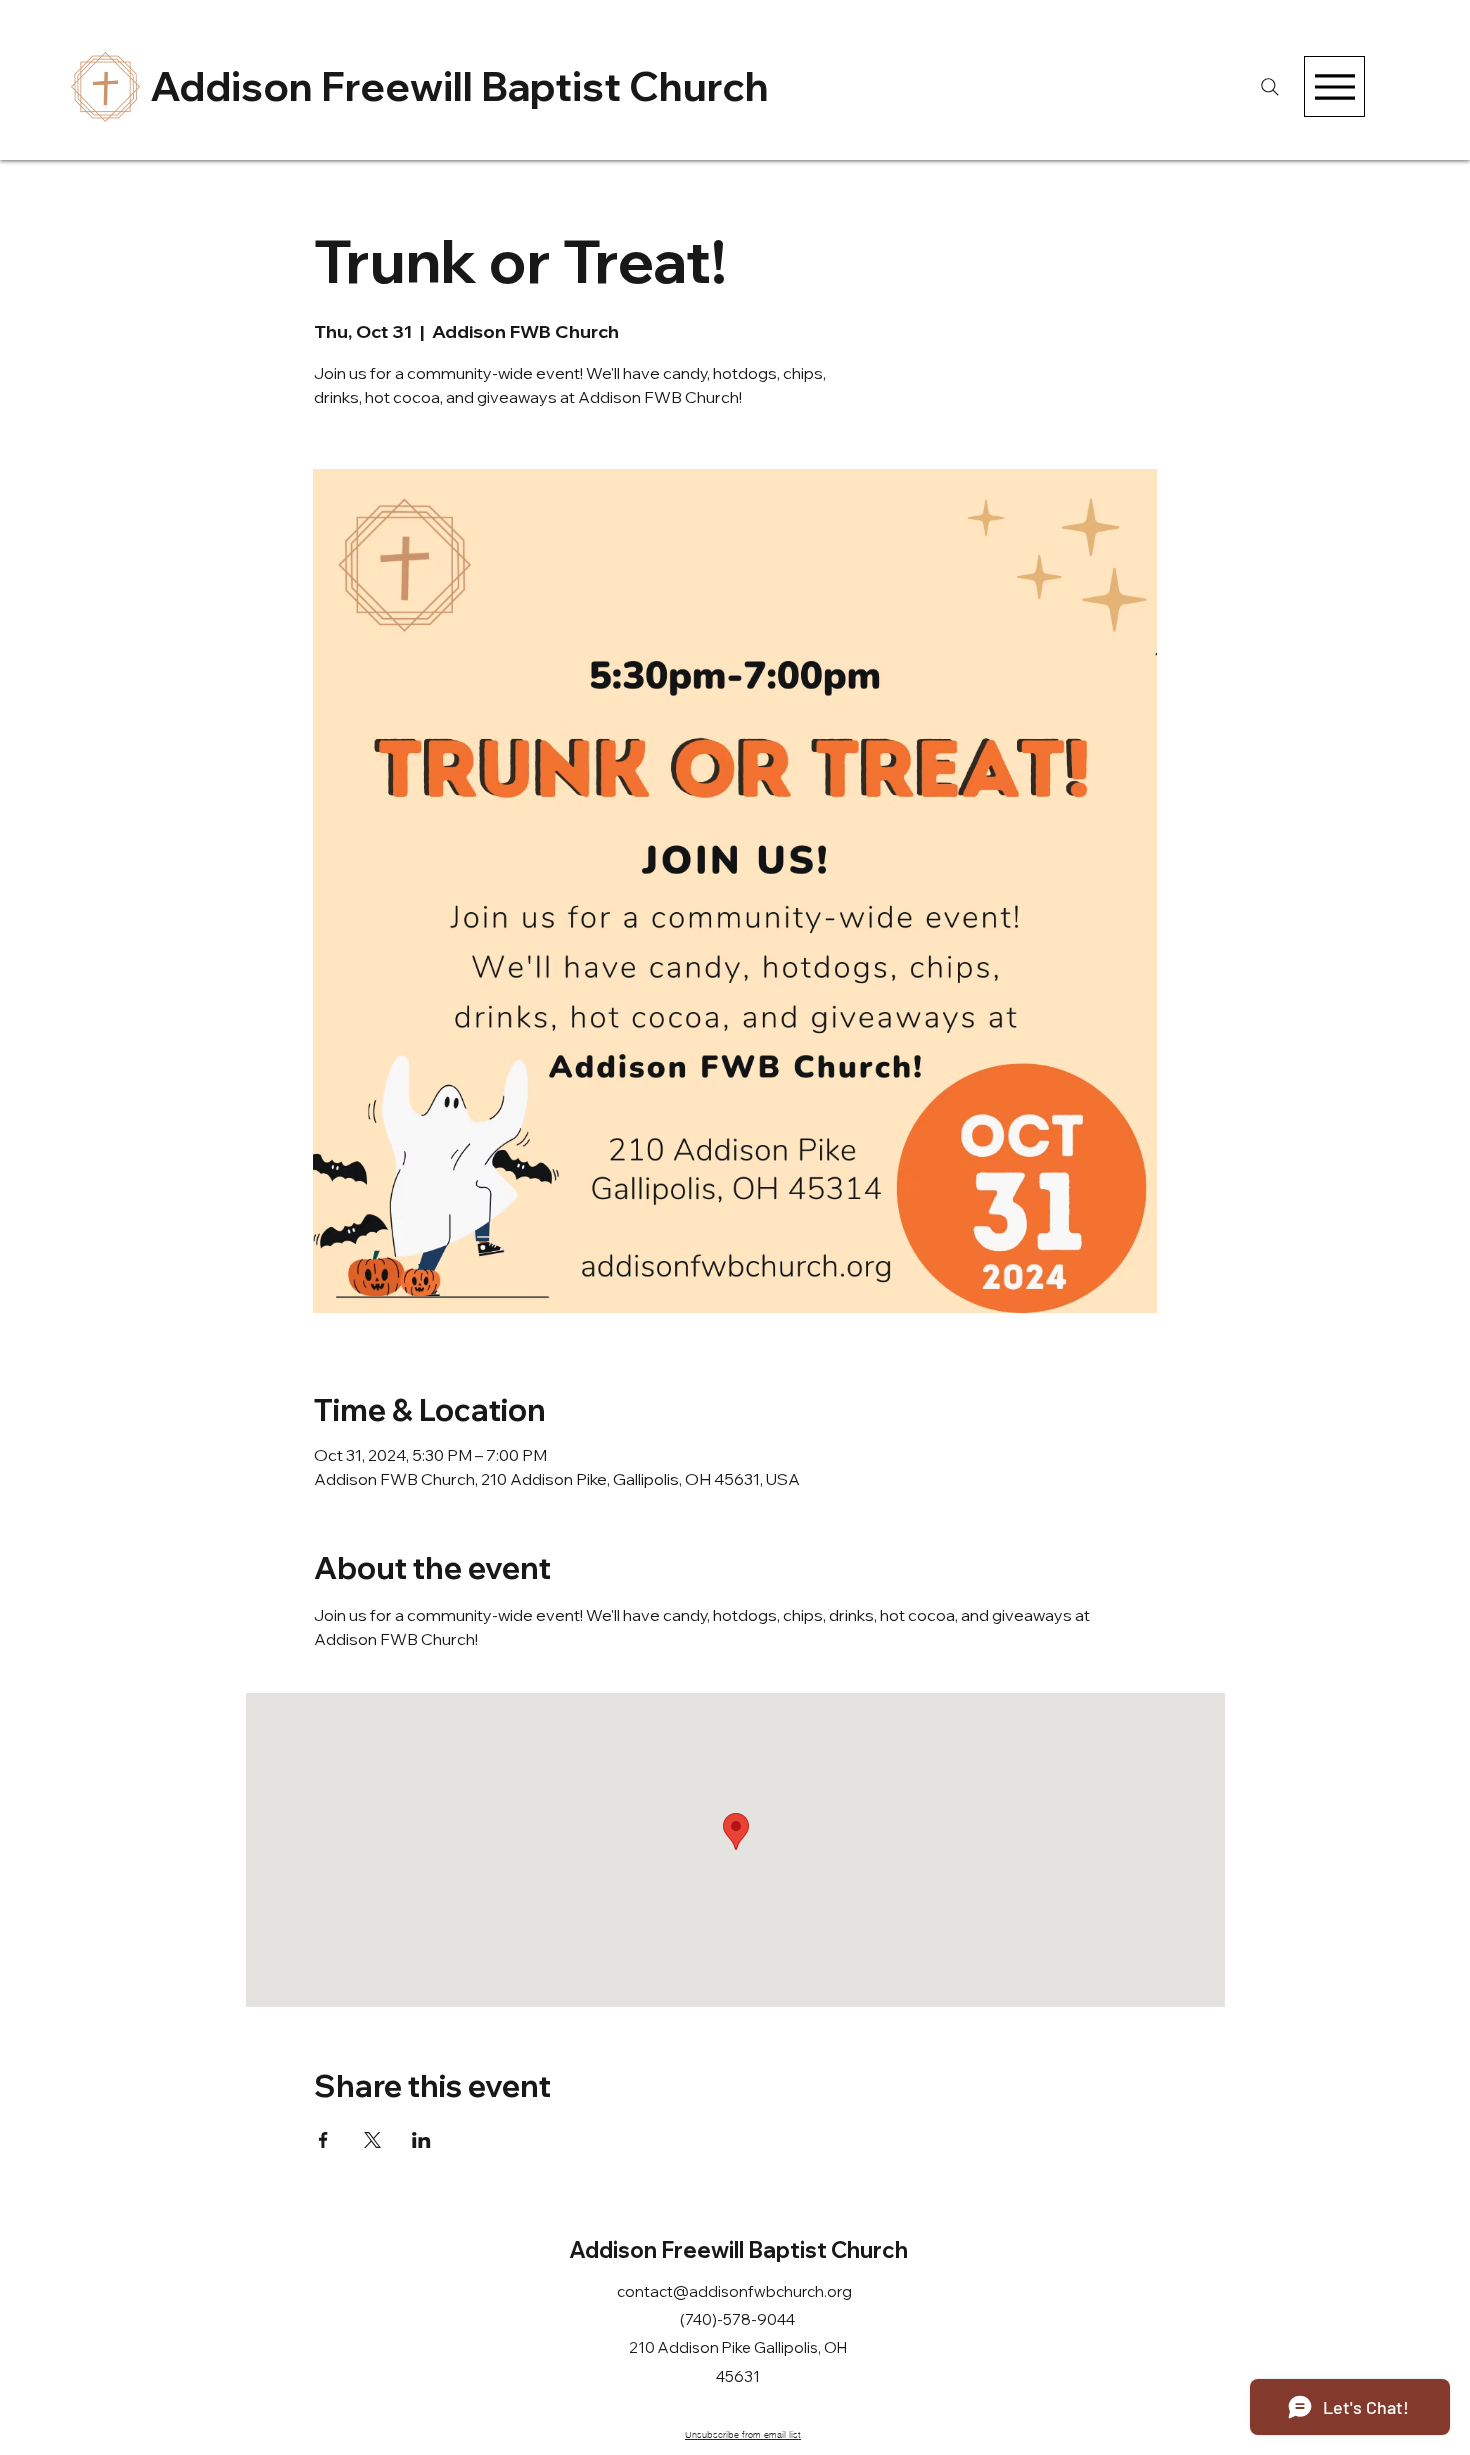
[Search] (1269, 86)
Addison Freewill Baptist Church (459, 86)
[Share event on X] (372, 2140)
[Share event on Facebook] (323, 2140)
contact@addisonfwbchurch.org (734, 2291)
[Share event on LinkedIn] (421, 2140)
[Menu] (1334, 86)
